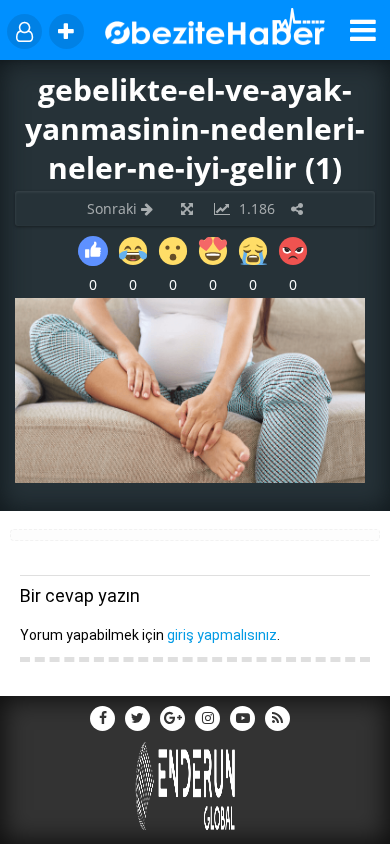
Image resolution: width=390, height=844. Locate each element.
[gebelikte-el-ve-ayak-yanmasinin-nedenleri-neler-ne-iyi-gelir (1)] (190, 477)
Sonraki (114, 208)
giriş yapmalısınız (222, 635)
